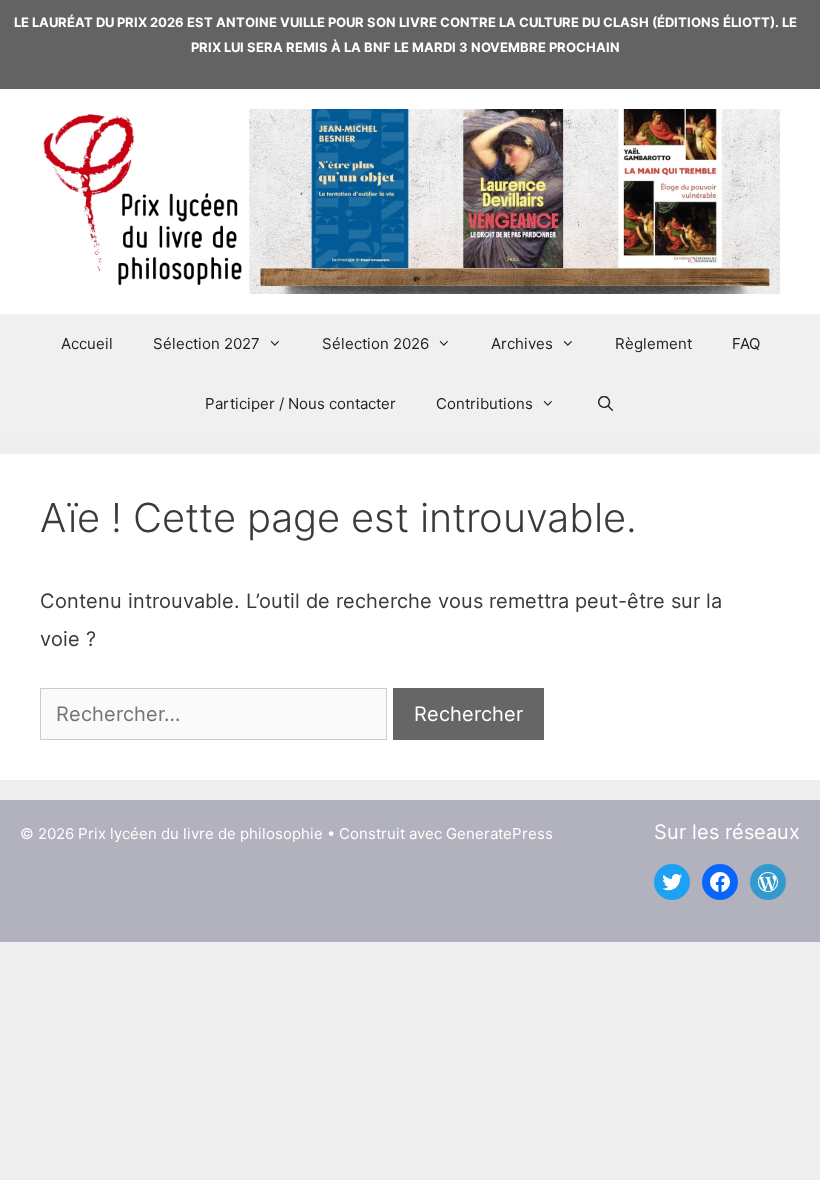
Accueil (87, 343)
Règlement (653, 343)
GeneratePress (499, 833)
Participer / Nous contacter (300, 403)
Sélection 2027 (206, 343)
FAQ (746, 343)
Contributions (484, 403)
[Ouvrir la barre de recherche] (604, 404)
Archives (522, 343)
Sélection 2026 (375, 343)
